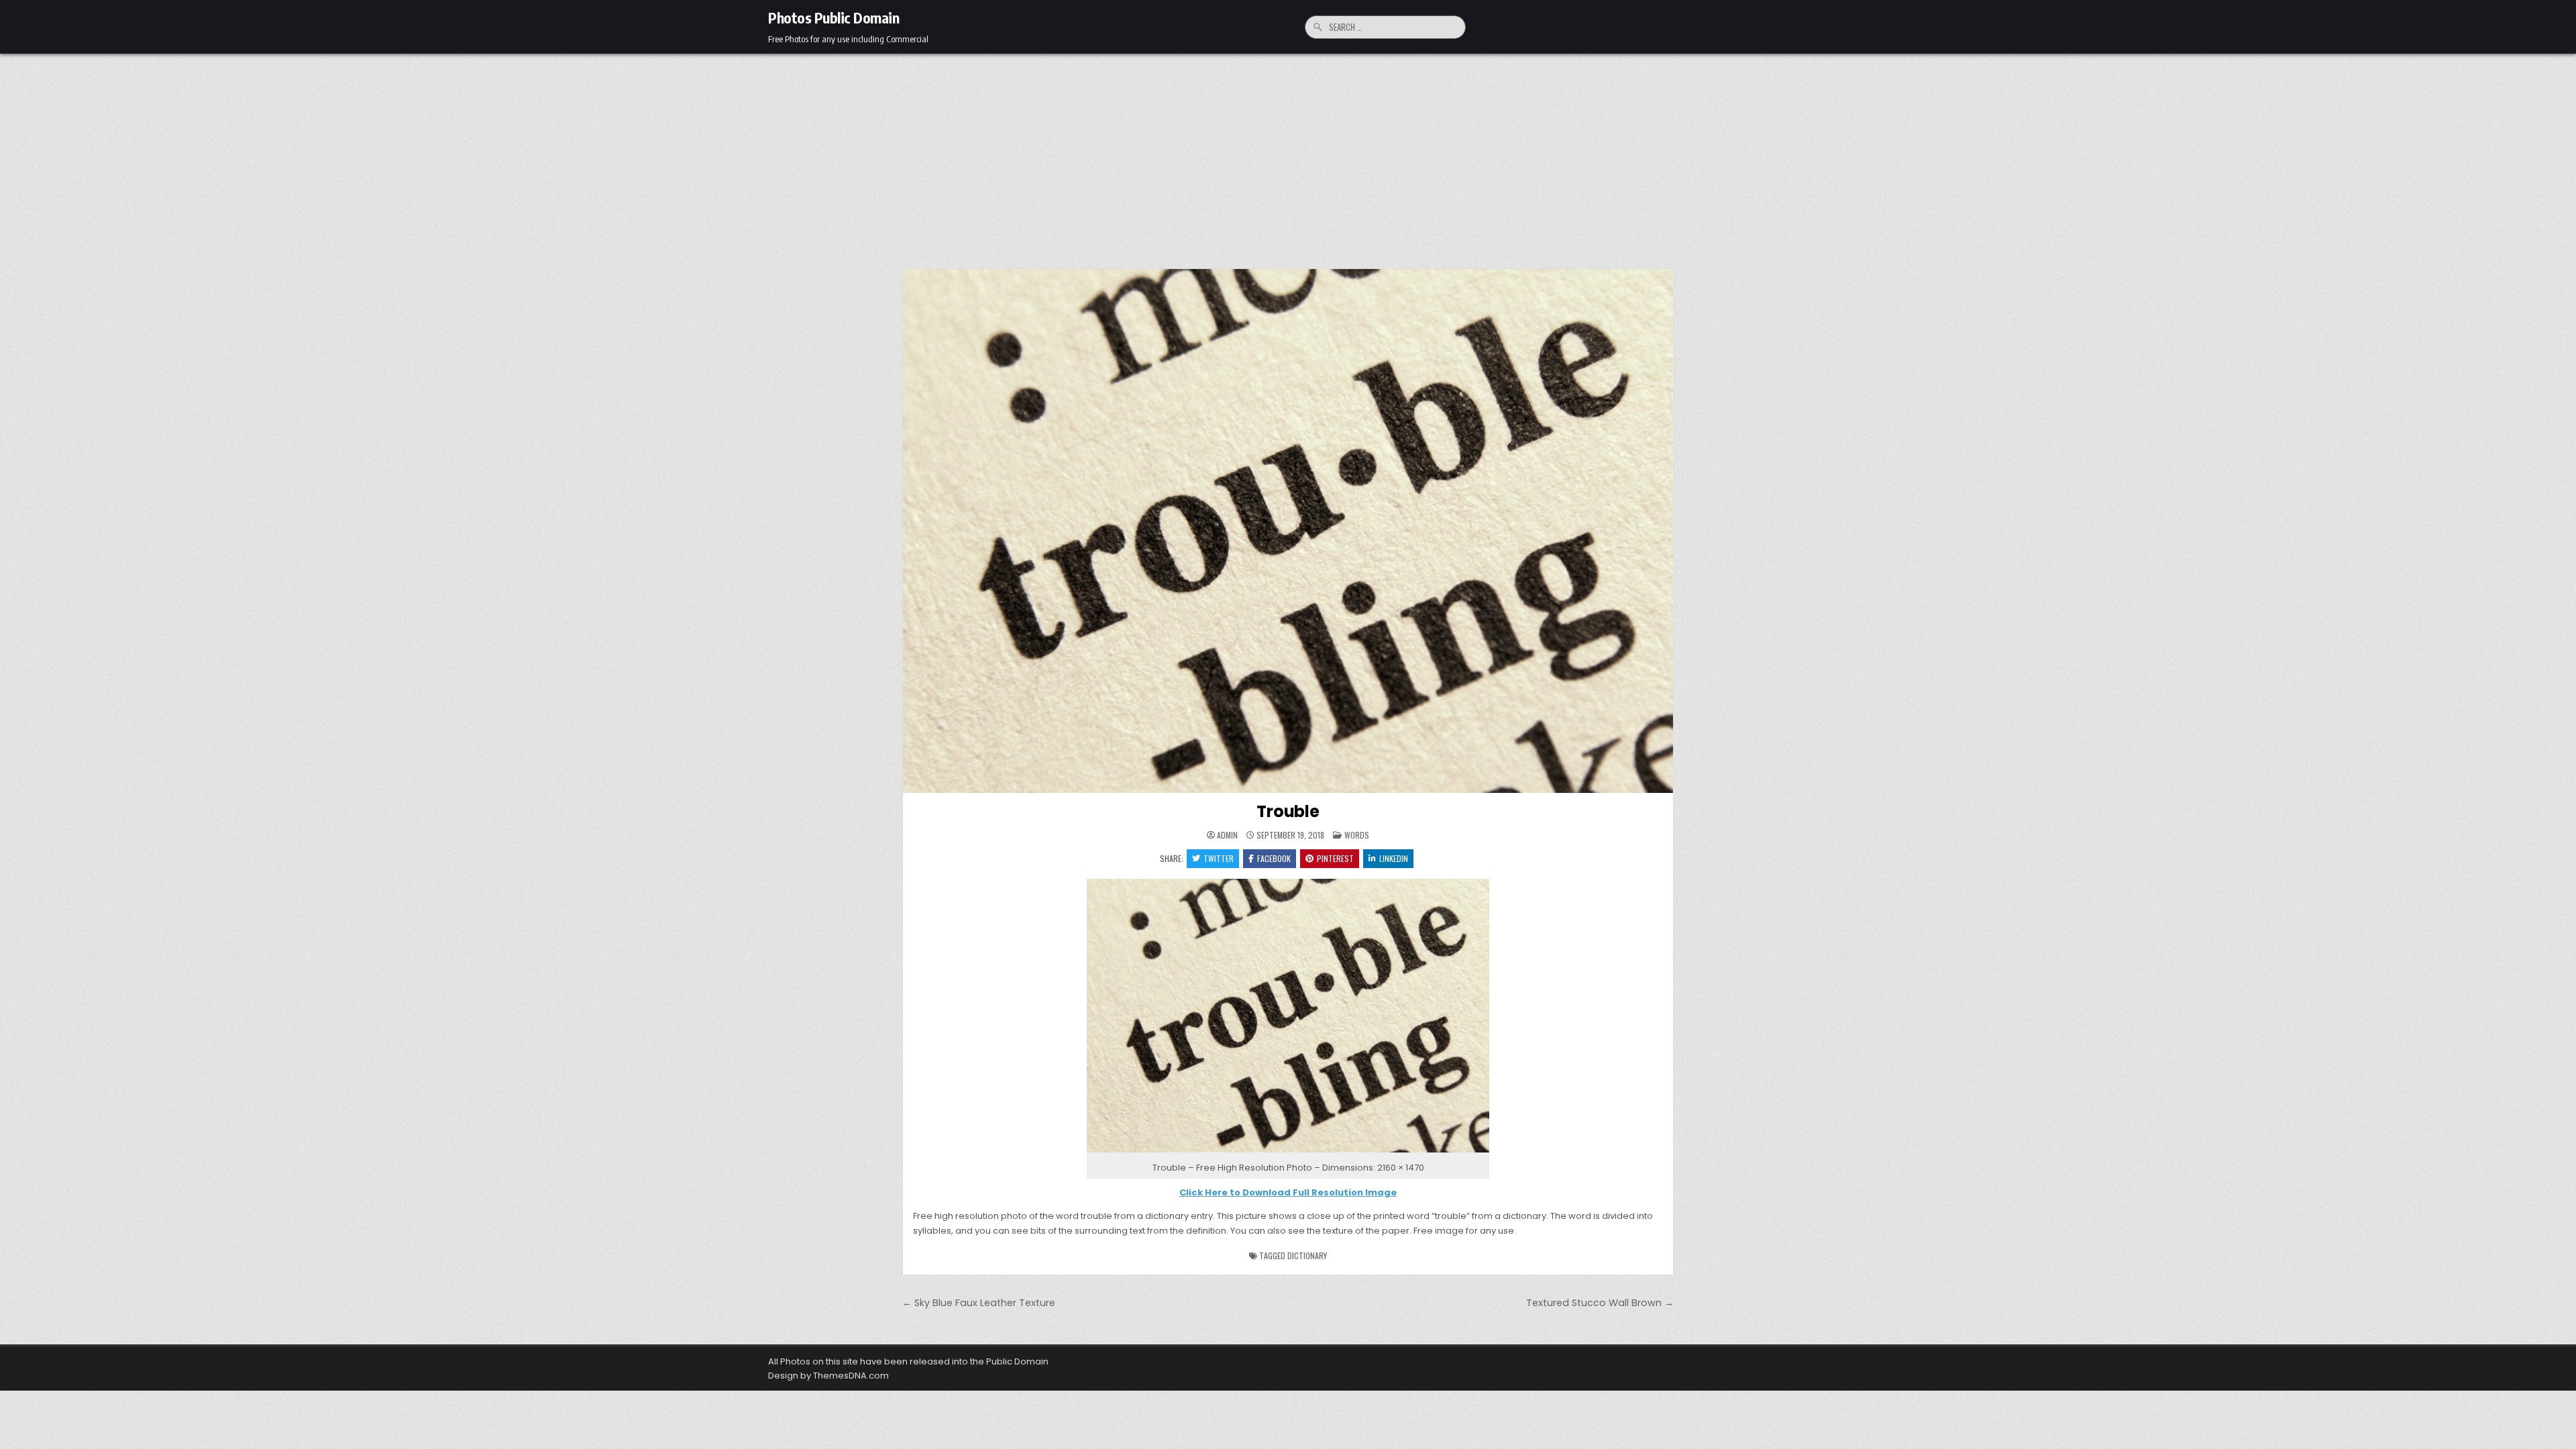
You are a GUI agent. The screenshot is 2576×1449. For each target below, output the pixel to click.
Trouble (1288, 811)
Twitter (1219, 858)
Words (1357, 835)
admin (1227, 835)
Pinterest (1335, 858)
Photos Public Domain (834, 17)
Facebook (1274, 858)
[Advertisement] (1288, 154)
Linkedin (1394, 858)
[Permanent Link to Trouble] (1288, 531)
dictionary (1307, 1255)
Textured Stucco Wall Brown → (1600, 1303)
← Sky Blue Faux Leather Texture (979, 1303)
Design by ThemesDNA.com (828, 1376)
